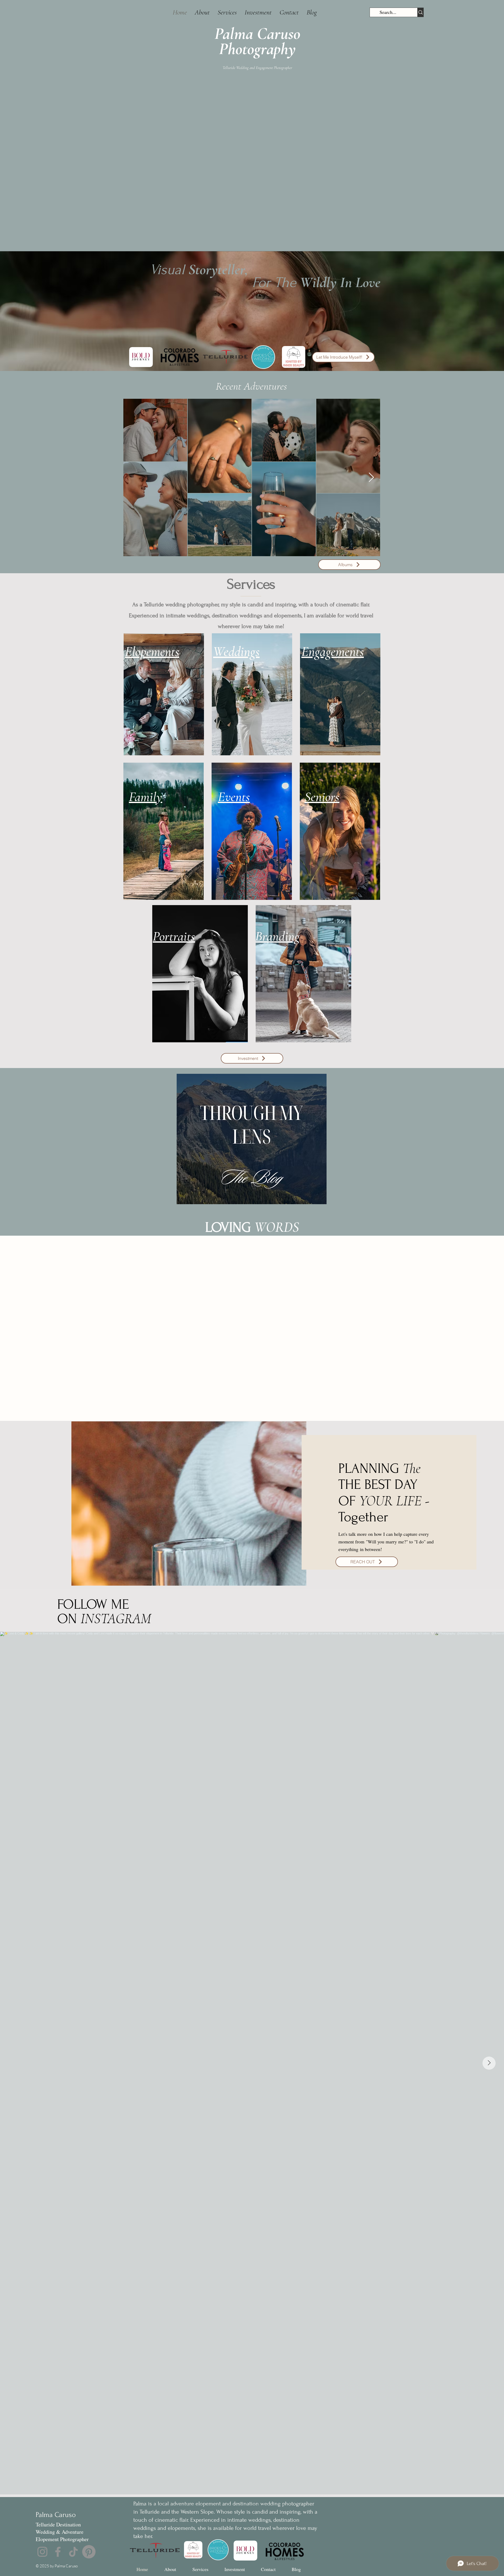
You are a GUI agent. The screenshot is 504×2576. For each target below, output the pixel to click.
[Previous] (37, 1328)
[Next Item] (371, 478)
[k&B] (247, 1409)
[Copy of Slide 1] (265, 1409)
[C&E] (256, 1409)
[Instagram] (42, 2552)
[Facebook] (58, 2552)
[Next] (467, 1328)
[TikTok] (73, 2552)
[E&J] (238, 1409)
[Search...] (420, 12)
